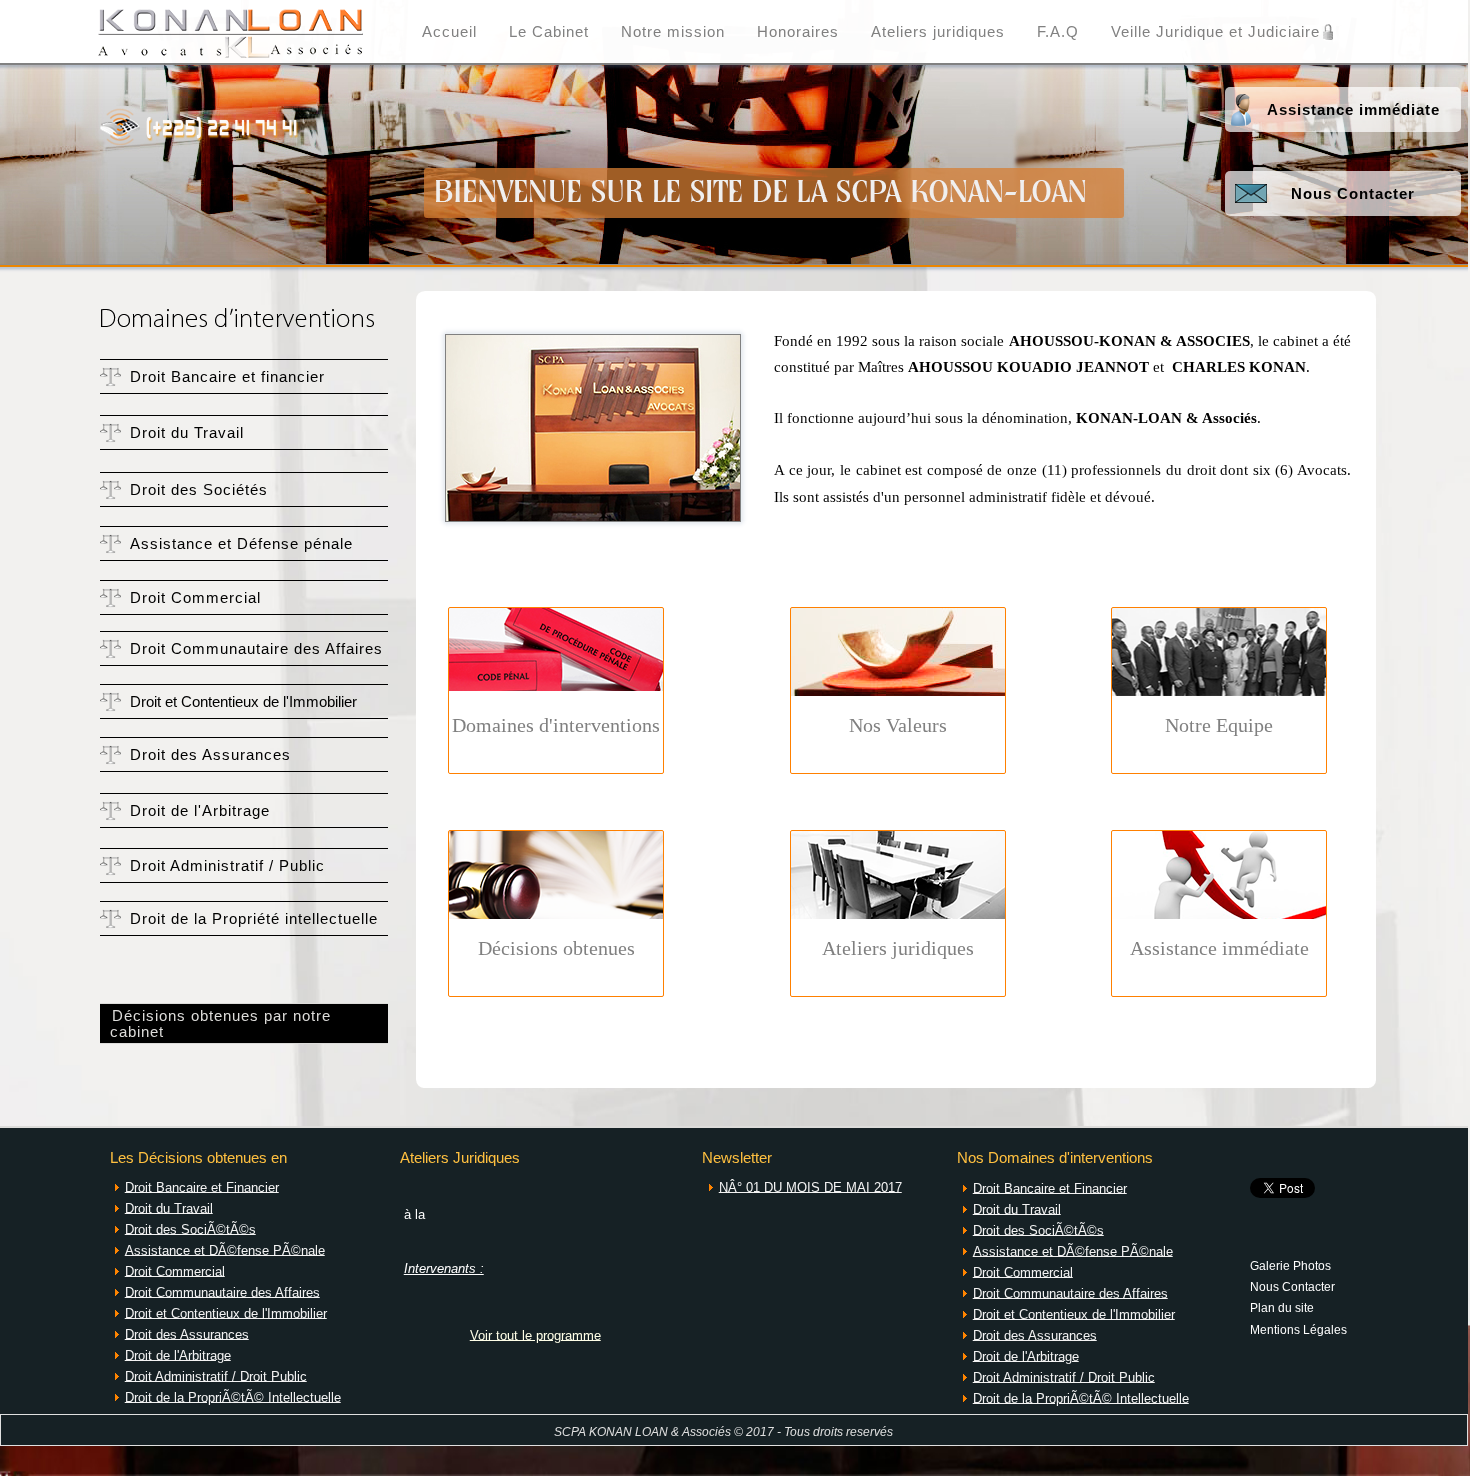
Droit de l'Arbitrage (200, 811)
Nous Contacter (1353, 194)
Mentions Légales (1298, 1329)
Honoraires (798, 32)
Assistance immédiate (1353, 110)
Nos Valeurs (898, 725)
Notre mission (673, 32)
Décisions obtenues (556, 948)
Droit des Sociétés (199, 490)
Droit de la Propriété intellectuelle (254, 919)
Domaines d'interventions (556, 725)
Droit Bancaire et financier (227, 377)
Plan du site (1282, 1307)
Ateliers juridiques (938, 32)
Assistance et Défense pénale (241, 544)
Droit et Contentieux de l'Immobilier (243, 702)
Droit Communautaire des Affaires (256, 649)
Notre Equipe (1219, 725)
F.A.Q (1058, 32)
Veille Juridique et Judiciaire (1215, 32)
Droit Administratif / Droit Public (216, 1375)
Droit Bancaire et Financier (202, 1186)
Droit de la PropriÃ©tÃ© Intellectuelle (233, 1396)
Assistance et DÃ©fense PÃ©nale (225, 1249)
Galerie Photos (1290, 1265)
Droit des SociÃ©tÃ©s (190, 1228)
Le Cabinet (549, 32)
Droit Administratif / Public (227, 866)
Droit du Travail (187, 433)
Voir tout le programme (535, 1334)
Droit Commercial (195, 598)
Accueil (449, 32)
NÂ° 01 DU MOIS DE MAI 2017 (810, 1186)
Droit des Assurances (210, 755)
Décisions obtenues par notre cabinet (215, 1024)
